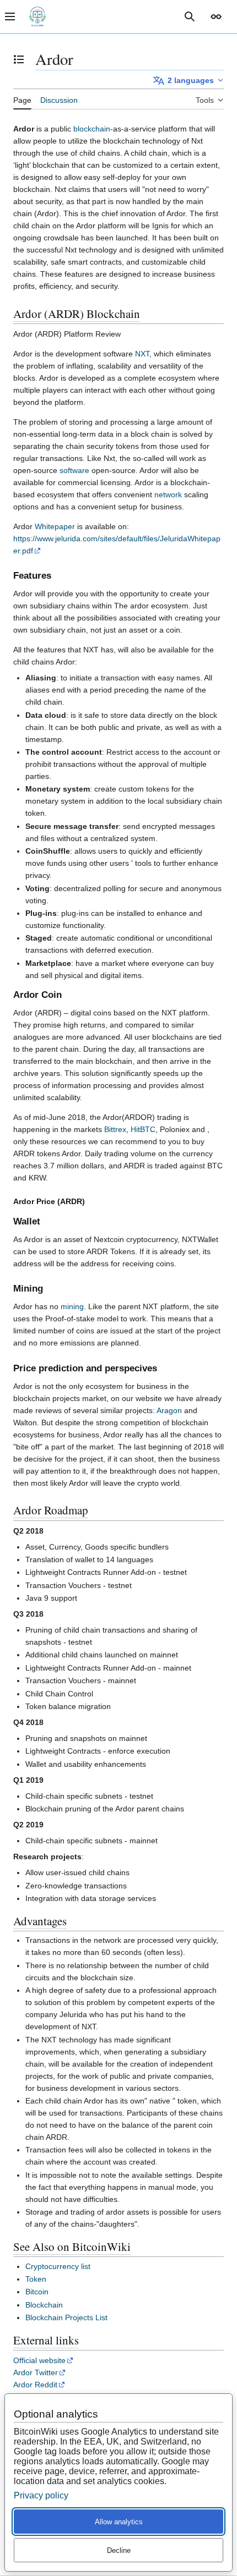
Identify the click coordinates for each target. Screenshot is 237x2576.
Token (36, 2279)
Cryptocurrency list (58, 2266)
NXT (142, 354)
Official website (39, 2360)
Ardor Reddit (35, 2385)
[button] (216, 17)
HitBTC (143, 1129)
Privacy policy (41, 2495)
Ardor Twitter (36, 2372)
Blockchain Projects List (66, 2317)
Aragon (169, 1410)
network (168, 495)
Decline (119, 2550)
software (74, 470)
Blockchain (44, 2305)
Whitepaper (55, 526)
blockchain (92, 129)
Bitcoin (37, 2292)
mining (72, 1306)
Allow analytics (119, 2522)
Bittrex (115, 1129)
